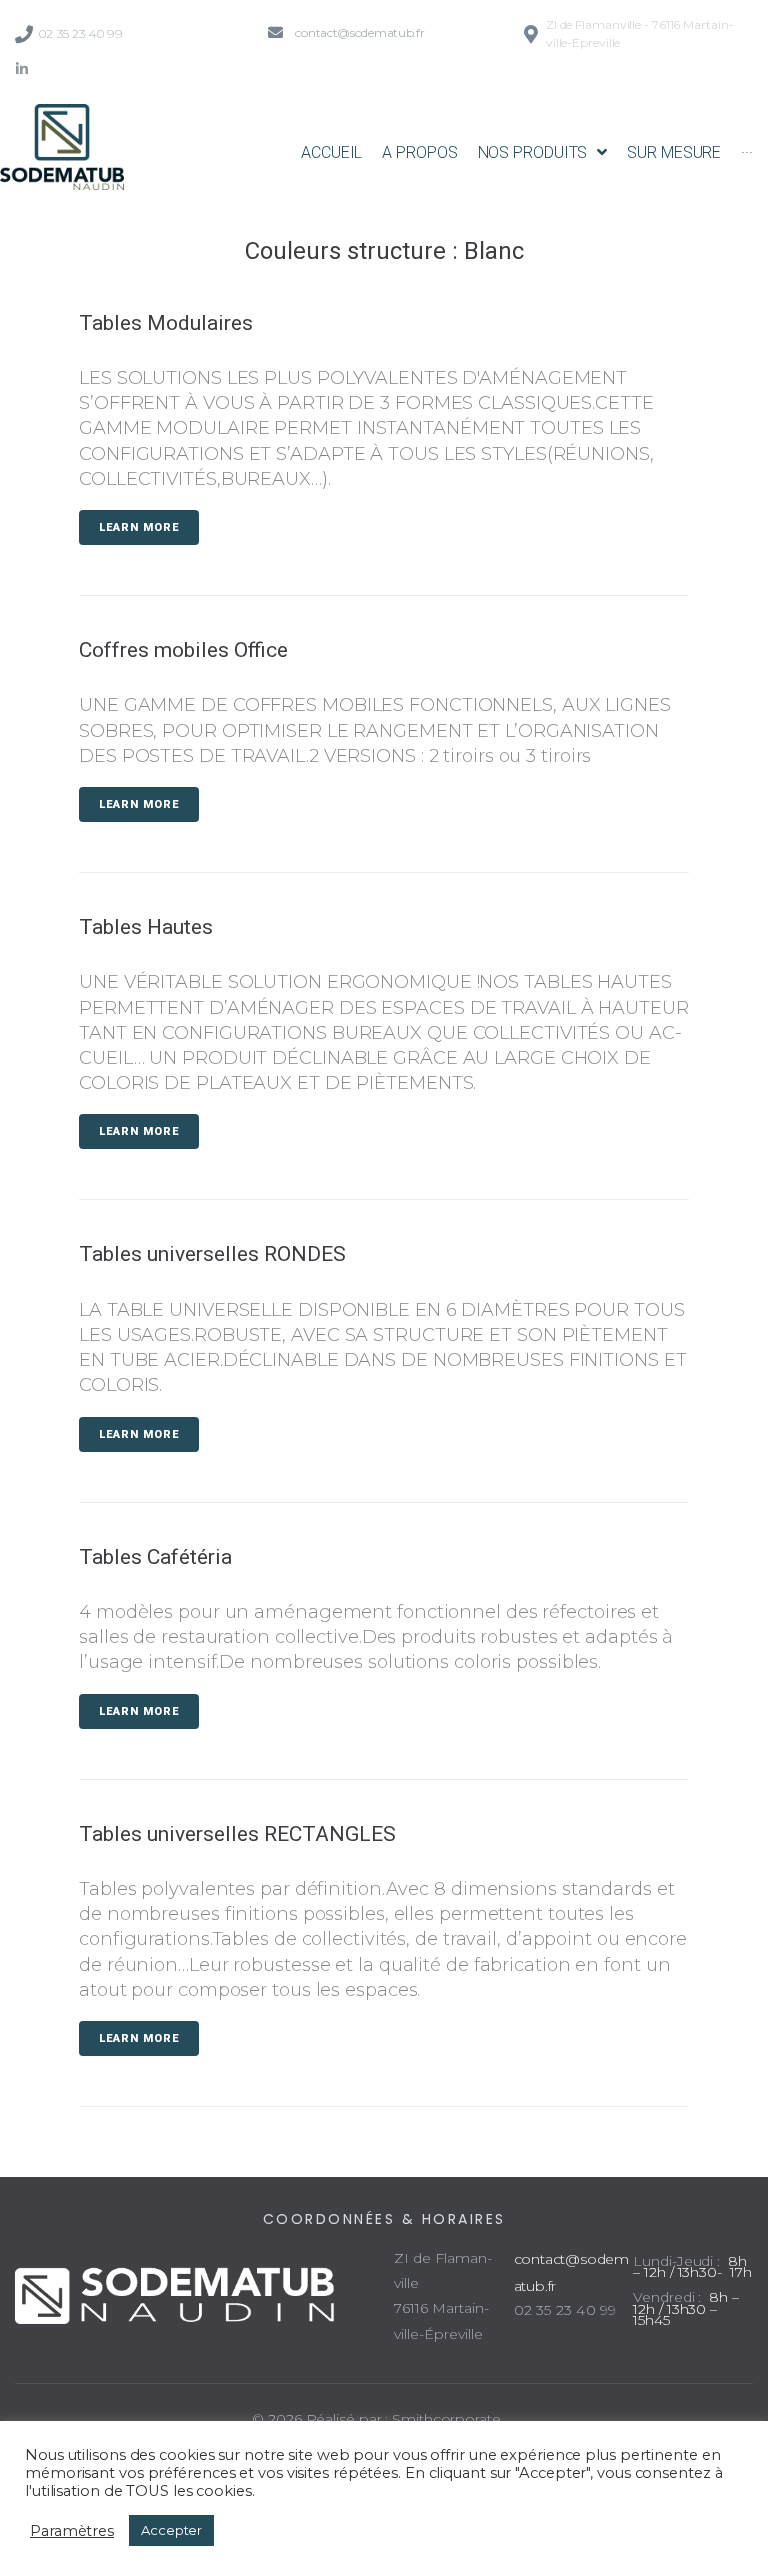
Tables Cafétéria (155, 1557)
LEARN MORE (139, 527)
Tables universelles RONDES (212, 1254)
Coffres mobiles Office (183, 650)
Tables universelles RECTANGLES (237, 1834)
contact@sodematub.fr (359, 32)
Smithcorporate (446, 2419)
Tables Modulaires (166, 323)
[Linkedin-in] (22, 69)
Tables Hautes (146, 927)
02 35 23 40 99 (80, 33)
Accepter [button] (171, 2530)
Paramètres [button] (72, 2531)
